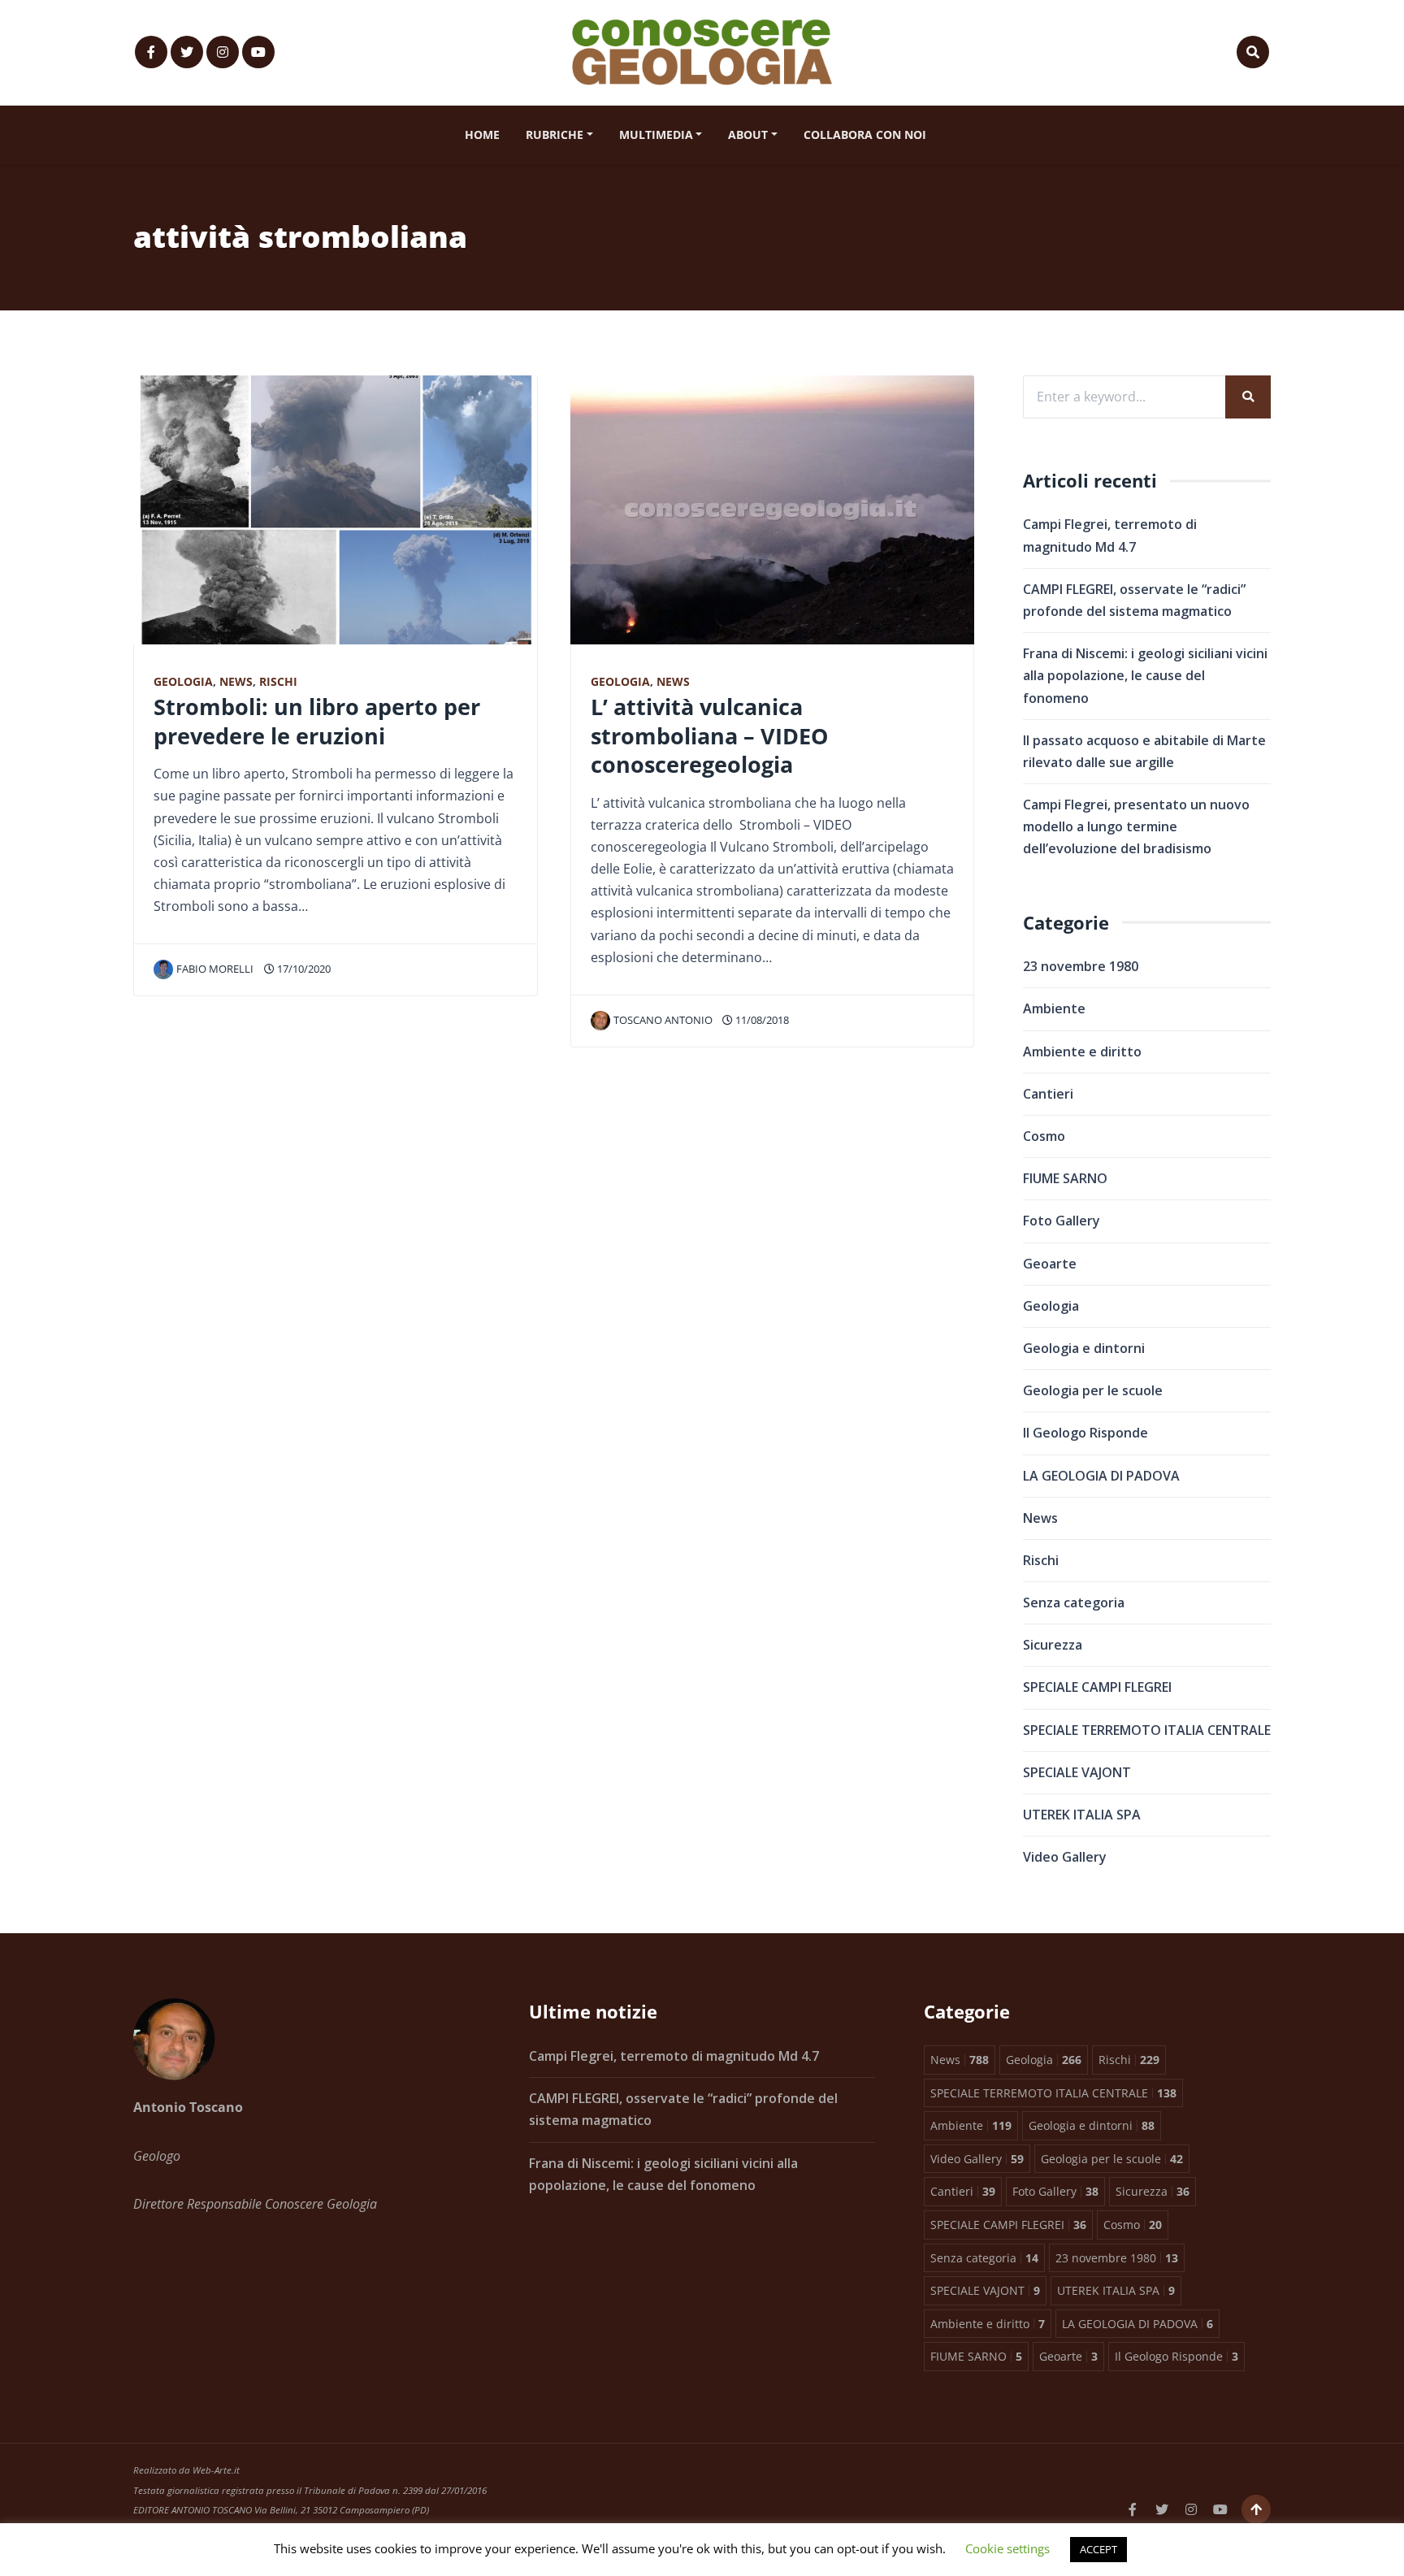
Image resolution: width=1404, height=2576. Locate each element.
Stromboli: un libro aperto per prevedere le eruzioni (317, 721)
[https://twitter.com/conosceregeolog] (187, 52)
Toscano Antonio (663, 1020)
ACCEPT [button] (1098, 2549)
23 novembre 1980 (1081, 966)
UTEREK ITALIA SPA (1082, 1815)
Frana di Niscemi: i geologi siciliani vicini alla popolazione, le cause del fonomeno (1145, 675)
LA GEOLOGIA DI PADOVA (1101, 1476)
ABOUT (748, 134)
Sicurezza (1053, 1645)
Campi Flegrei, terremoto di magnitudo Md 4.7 (674, 2056)
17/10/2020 (303, 969)
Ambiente (1054, 1008)
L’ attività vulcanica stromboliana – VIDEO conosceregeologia (709, 735)
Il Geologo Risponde (1085, 1433)
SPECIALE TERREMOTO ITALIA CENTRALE (1147, 1730)
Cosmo (1044, 1136)
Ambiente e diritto (1082, 1052)
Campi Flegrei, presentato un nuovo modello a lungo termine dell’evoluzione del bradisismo (1136, 826)
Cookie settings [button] (1007, 2548)
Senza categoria (1074, 1602)
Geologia (183, 681)
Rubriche (555, 134)
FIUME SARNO (1065, 1178)
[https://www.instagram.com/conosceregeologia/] (223, 52)
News (236, 681)
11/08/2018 (761, 1020)
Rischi (278, 681)
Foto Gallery (1062, 1221)
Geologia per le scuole (1093, 1390)
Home (482, 134)
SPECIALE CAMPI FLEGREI (1097, 1687)
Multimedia (656, 134)
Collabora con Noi (865, 134)
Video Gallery (1065, 1857)
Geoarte (1050, 1264)
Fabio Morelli (215, 969)
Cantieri (1048, 1094)
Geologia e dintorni (1084, 1348)
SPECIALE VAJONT (1077, 1772)
